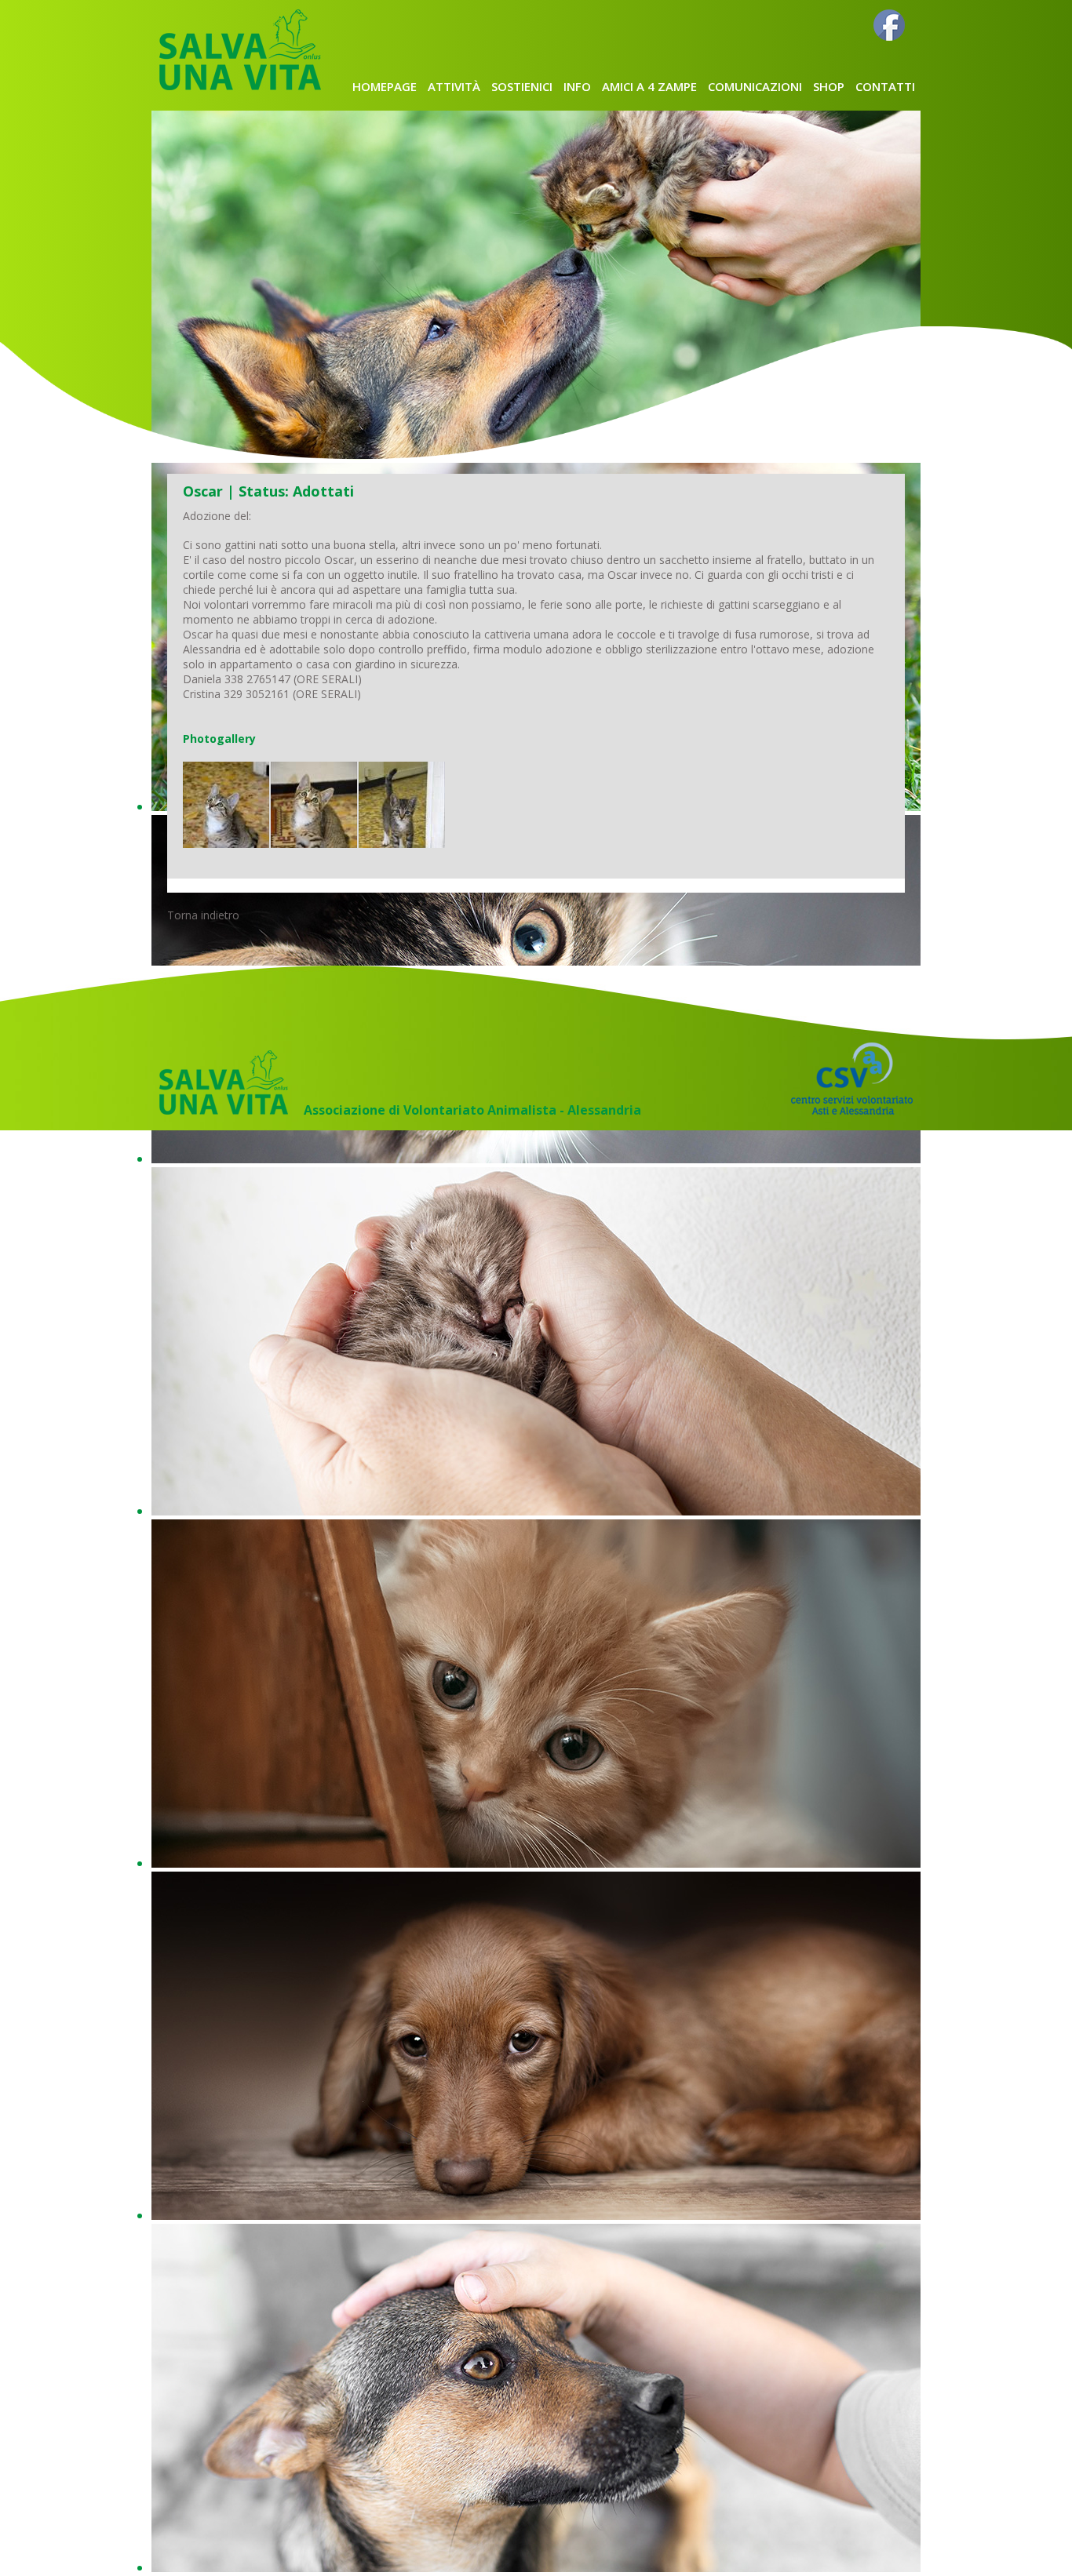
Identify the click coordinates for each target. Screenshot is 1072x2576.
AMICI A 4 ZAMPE (649, 86)
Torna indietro (203, 915)
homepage (385, 86)
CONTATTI (885, 86)
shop (829, 86)
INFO (577, 86)
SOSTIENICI (522, 86)
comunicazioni (755, 86)
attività (454, 86)
